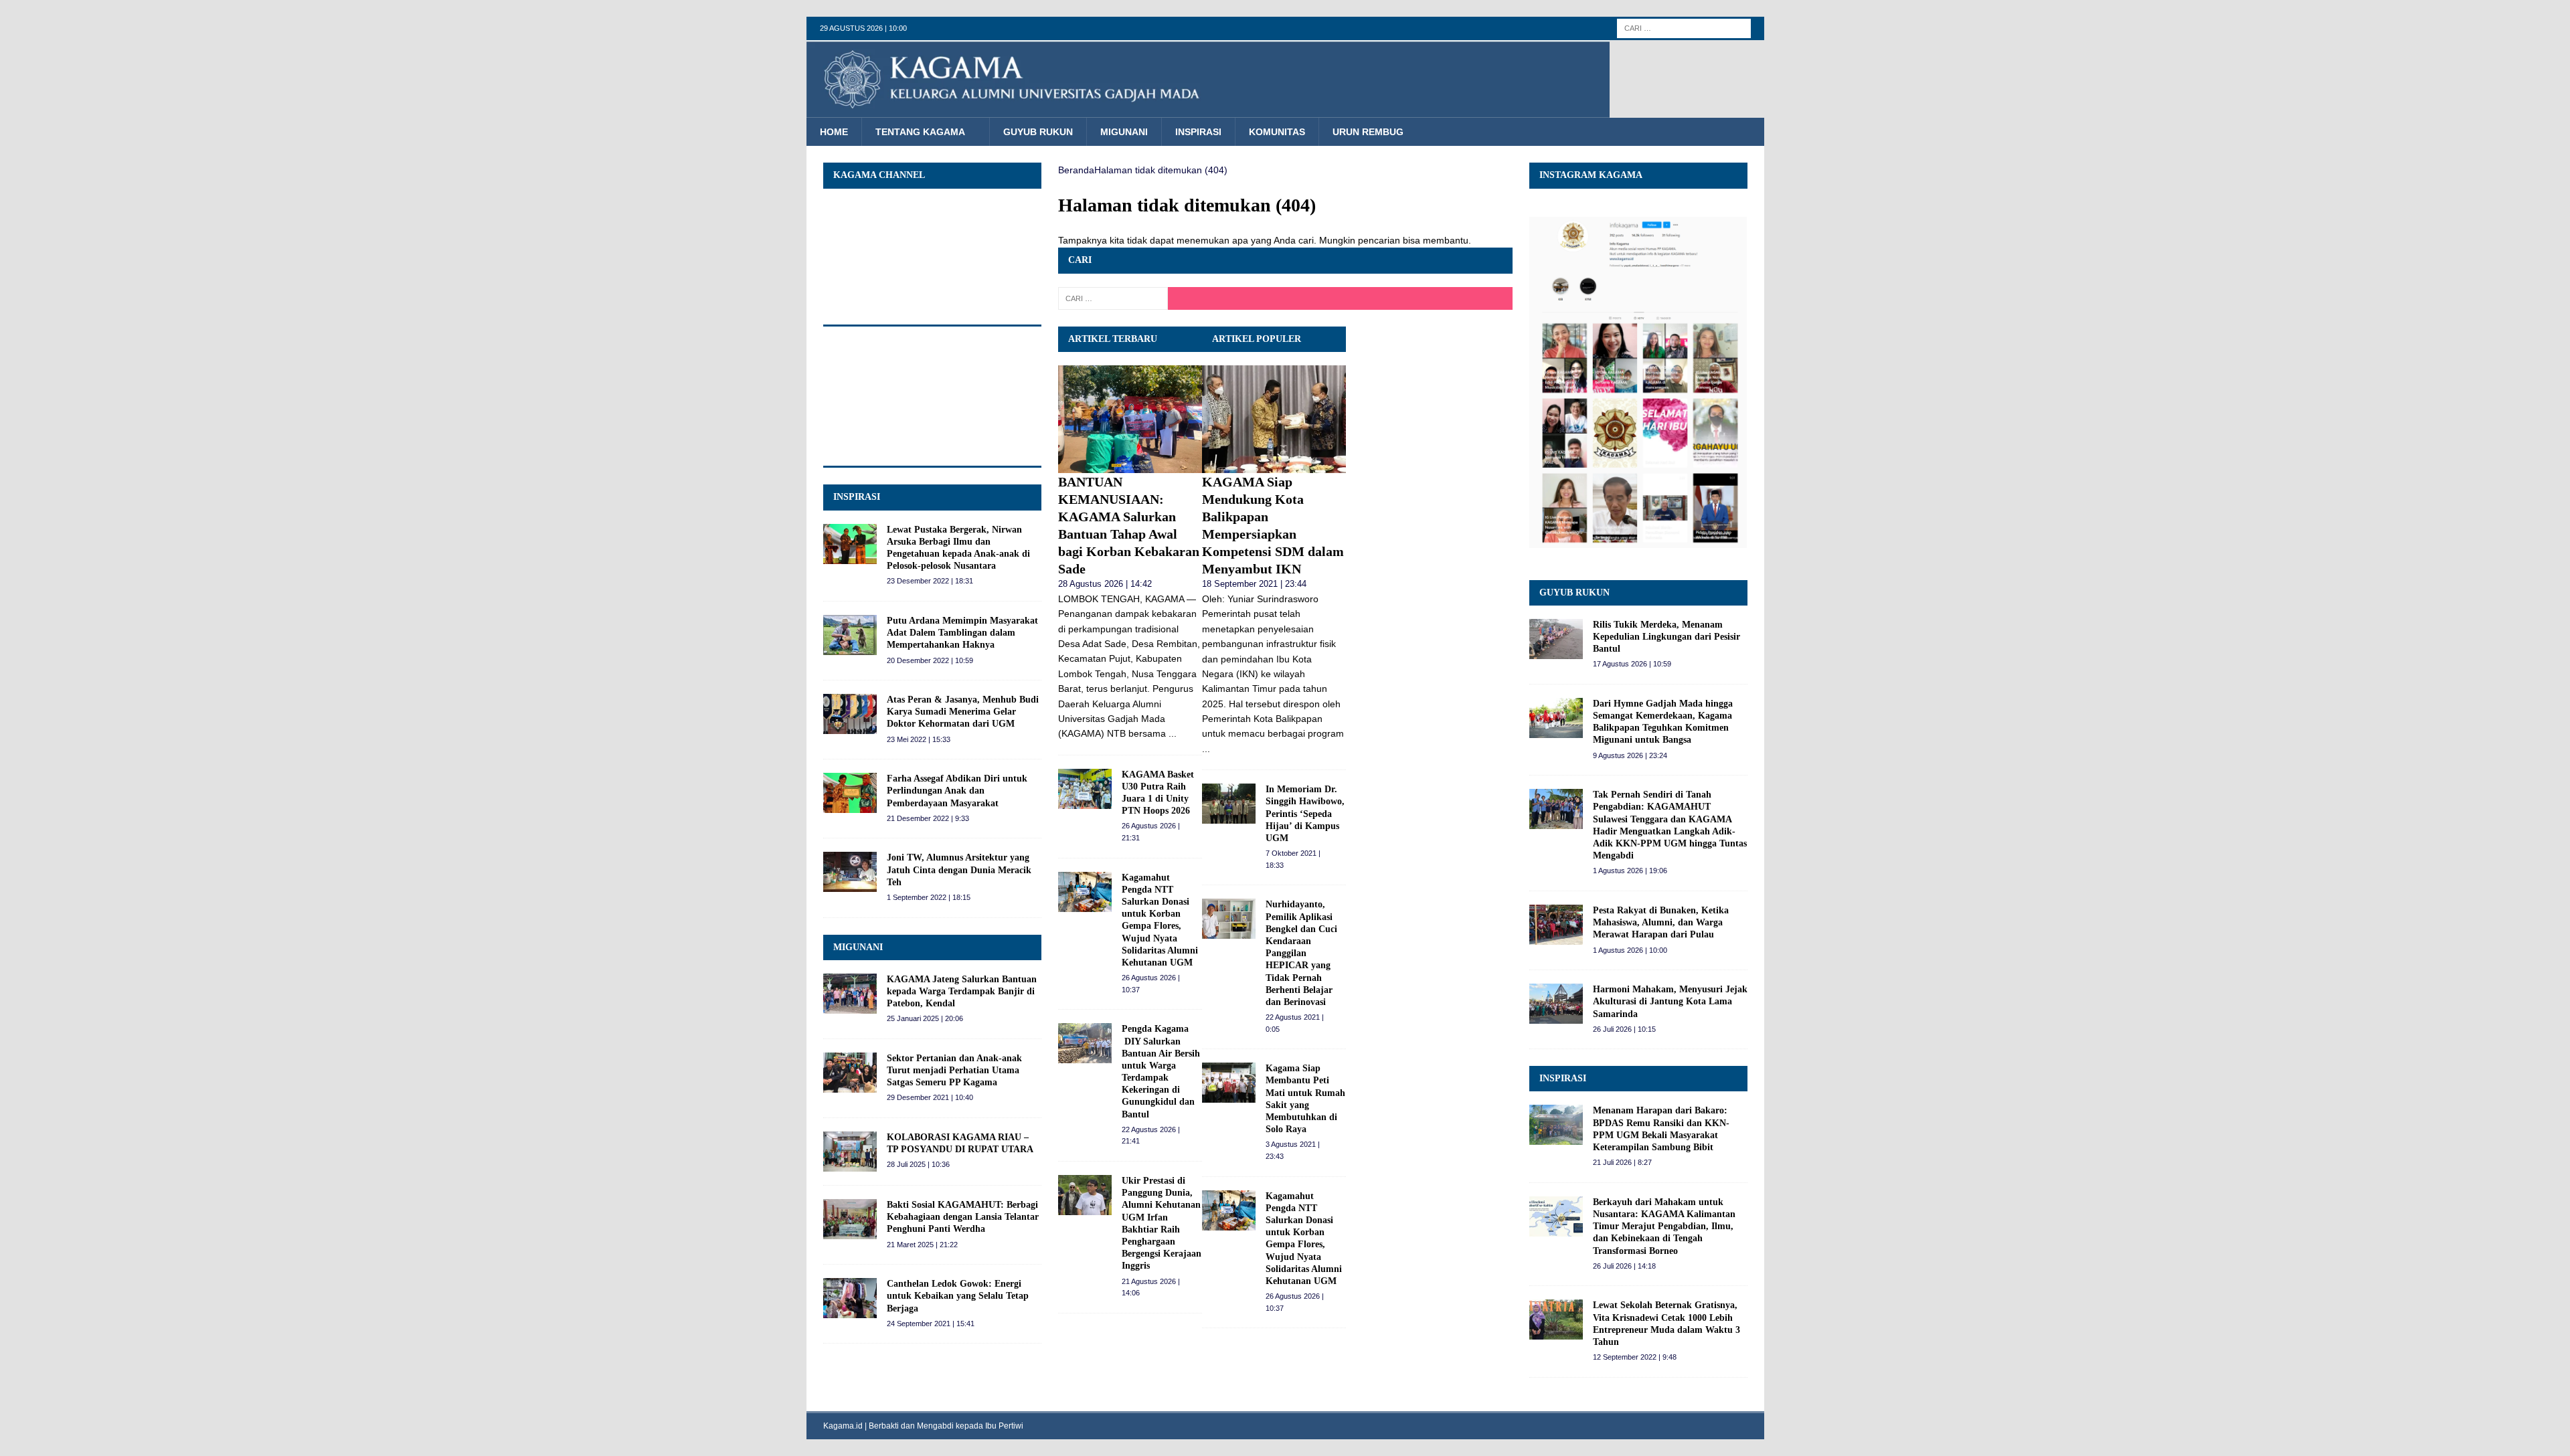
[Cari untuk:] (1684, 27)
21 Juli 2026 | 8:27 (1622, 1162)
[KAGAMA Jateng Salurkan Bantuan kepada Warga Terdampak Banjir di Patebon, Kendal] (850, 994)
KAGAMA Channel (879, 175)
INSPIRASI (857, 497)
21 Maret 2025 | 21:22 (922, 1245)
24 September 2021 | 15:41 (931, 1324)
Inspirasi (1198, 132)
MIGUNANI (858, 947)
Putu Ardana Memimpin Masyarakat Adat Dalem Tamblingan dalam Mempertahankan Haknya (962, 633)
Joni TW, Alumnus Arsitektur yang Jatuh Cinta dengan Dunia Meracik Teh (959, 870)
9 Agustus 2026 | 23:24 (1630, 755)
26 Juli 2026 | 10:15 (1624, 1029)
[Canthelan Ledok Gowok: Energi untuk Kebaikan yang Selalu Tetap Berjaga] (850, 1298)
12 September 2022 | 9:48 (1635, 1357)
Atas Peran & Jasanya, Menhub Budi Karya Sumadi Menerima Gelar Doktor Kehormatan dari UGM (963, 712)
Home (834, 132)
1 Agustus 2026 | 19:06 (1630, 871)
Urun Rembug (1368, 132)
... (1173, 733)
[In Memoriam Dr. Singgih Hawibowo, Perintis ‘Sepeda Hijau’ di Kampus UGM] (1229, 804)
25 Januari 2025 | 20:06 (925, 1018)
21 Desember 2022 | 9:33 (928, 818)
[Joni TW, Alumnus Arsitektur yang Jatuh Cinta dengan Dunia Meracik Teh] (850, 872)
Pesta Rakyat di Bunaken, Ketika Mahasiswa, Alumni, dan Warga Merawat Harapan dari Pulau (1661, 922)
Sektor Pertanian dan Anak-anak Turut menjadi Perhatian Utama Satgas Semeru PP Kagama (954, 1070)
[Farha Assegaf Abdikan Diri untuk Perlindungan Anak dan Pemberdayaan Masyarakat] (850, 793)
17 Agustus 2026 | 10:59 (1632, 664)
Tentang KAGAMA (920, 132)
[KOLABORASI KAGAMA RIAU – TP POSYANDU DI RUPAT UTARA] (850, 1152)
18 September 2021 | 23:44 (1254, 584)
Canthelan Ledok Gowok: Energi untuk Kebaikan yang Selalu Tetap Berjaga (958, 1296)
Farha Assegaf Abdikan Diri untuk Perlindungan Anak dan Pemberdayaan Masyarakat (957, 791)
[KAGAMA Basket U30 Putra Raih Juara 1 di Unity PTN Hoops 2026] (1085, 789)
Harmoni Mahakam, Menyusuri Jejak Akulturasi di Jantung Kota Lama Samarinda (1670, 1001)
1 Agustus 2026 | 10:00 (1630, 950)
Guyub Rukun (1038, 132)
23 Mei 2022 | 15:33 (919, 739)
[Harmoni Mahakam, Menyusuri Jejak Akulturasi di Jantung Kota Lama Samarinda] (1556, 1004)
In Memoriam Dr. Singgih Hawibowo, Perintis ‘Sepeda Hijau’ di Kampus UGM (1305, 814)
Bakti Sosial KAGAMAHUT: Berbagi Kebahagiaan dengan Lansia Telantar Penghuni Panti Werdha (963, 1217)
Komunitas (1277, 132)
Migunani (1124, 132)
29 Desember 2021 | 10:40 (930, 1097)
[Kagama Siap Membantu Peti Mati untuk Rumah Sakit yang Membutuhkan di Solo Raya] (1229, 1083)
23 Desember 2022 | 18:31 (930, 581)
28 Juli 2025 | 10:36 (918, 1164)
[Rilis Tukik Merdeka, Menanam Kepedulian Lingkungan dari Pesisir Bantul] (1556, 639)
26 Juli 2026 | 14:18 (1624, 1266)
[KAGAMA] (1208, 110)
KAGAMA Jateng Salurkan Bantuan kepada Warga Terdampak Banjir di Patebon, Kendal (962, 991)
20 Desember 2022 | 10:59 (930, 660)
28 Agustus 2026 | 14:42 (1105, 584)
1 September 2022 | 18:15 (929, 897)
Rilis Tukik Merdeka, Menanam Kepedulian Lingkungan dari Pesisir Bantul (1666, 637)
